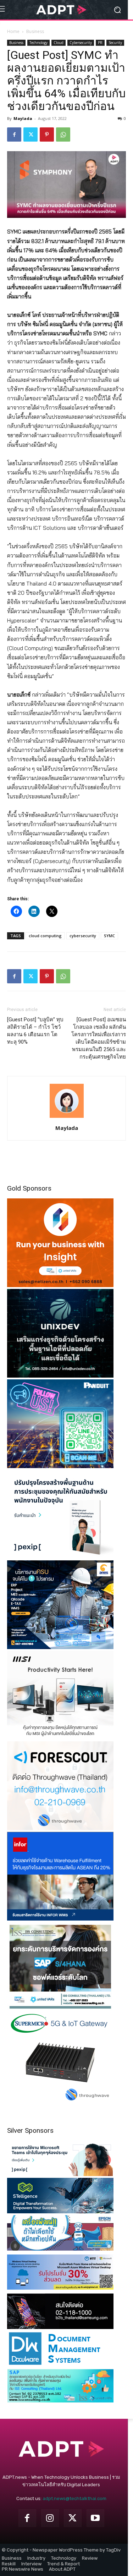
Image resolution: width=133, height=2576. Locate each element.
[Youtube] (95, 2518)
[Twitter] (31, 134)
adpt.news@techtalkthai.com (74, 2498)
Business (35, 31)
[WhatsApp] (63, 134)
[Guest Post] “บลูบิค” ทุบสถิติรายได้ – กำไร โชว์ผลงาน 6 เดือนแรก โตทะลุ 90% (35, 1031)
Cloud (59, 43)
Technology (38, 43)
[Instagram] (50, 2518)
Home (13, 31)
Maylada (23, 118)
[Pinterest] (47, 134)
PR (100, 43)
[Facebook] (14, 134)
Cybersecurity (81, 43)
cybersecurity (83, 936)
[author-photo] (67, 1118)
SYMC (109, 936)
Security (115, 43)
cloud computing (45, 936)
